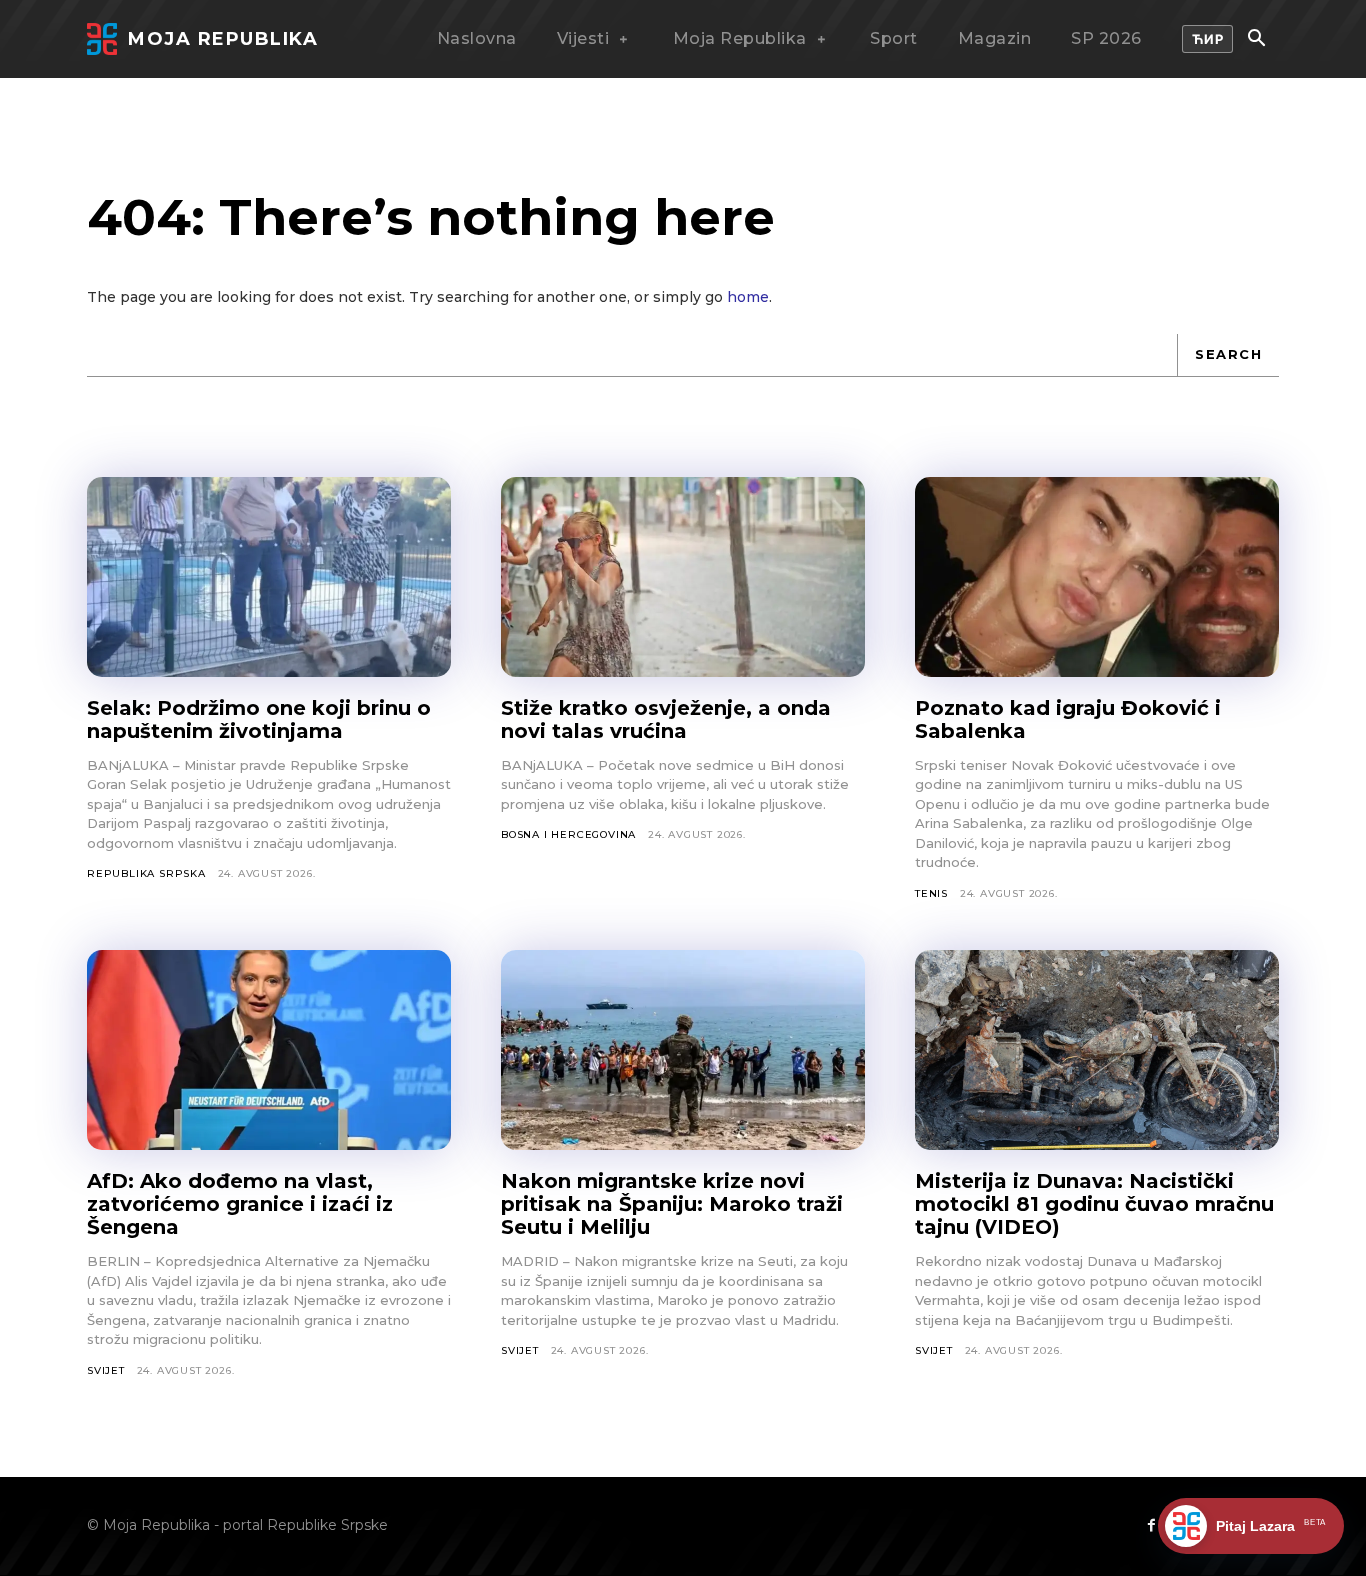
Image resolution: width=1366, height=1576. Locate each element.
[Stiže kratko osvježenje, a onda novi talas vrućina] (683, 577)
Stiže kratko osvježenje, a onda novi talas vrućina (666, 719)
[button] (1256, 40)
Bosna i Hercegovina (568, 834)
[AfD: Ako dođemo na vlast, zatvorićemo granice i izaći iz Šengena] (269, 1050)
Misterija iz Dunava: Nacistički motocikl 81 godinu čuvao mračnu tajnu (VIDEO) (1094, 1204)
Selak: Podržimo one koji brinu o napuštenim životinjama (259, 719)
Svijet (106, 1370)
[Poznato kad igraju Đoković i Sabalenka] (1097, 577)
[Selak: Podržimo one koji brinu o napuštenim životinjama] (269, 577)
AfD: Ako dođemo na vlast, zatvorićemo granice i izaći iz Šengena (240, 1204)
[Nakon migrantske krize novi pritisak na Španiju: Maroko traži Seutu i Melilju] (683, 1050)
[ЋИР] (1208, 39)
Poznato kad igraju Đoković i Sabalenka (1068, 719)
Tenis (931, 893)
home (748, 297)
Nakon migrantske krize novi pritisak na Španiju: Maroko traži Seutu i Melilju (672, 1204)
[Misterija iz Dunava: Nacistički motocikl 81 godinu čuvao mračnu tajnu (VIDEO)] (1097, 1050)
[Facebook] (1151, 1526)
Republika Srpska (146, 873)
